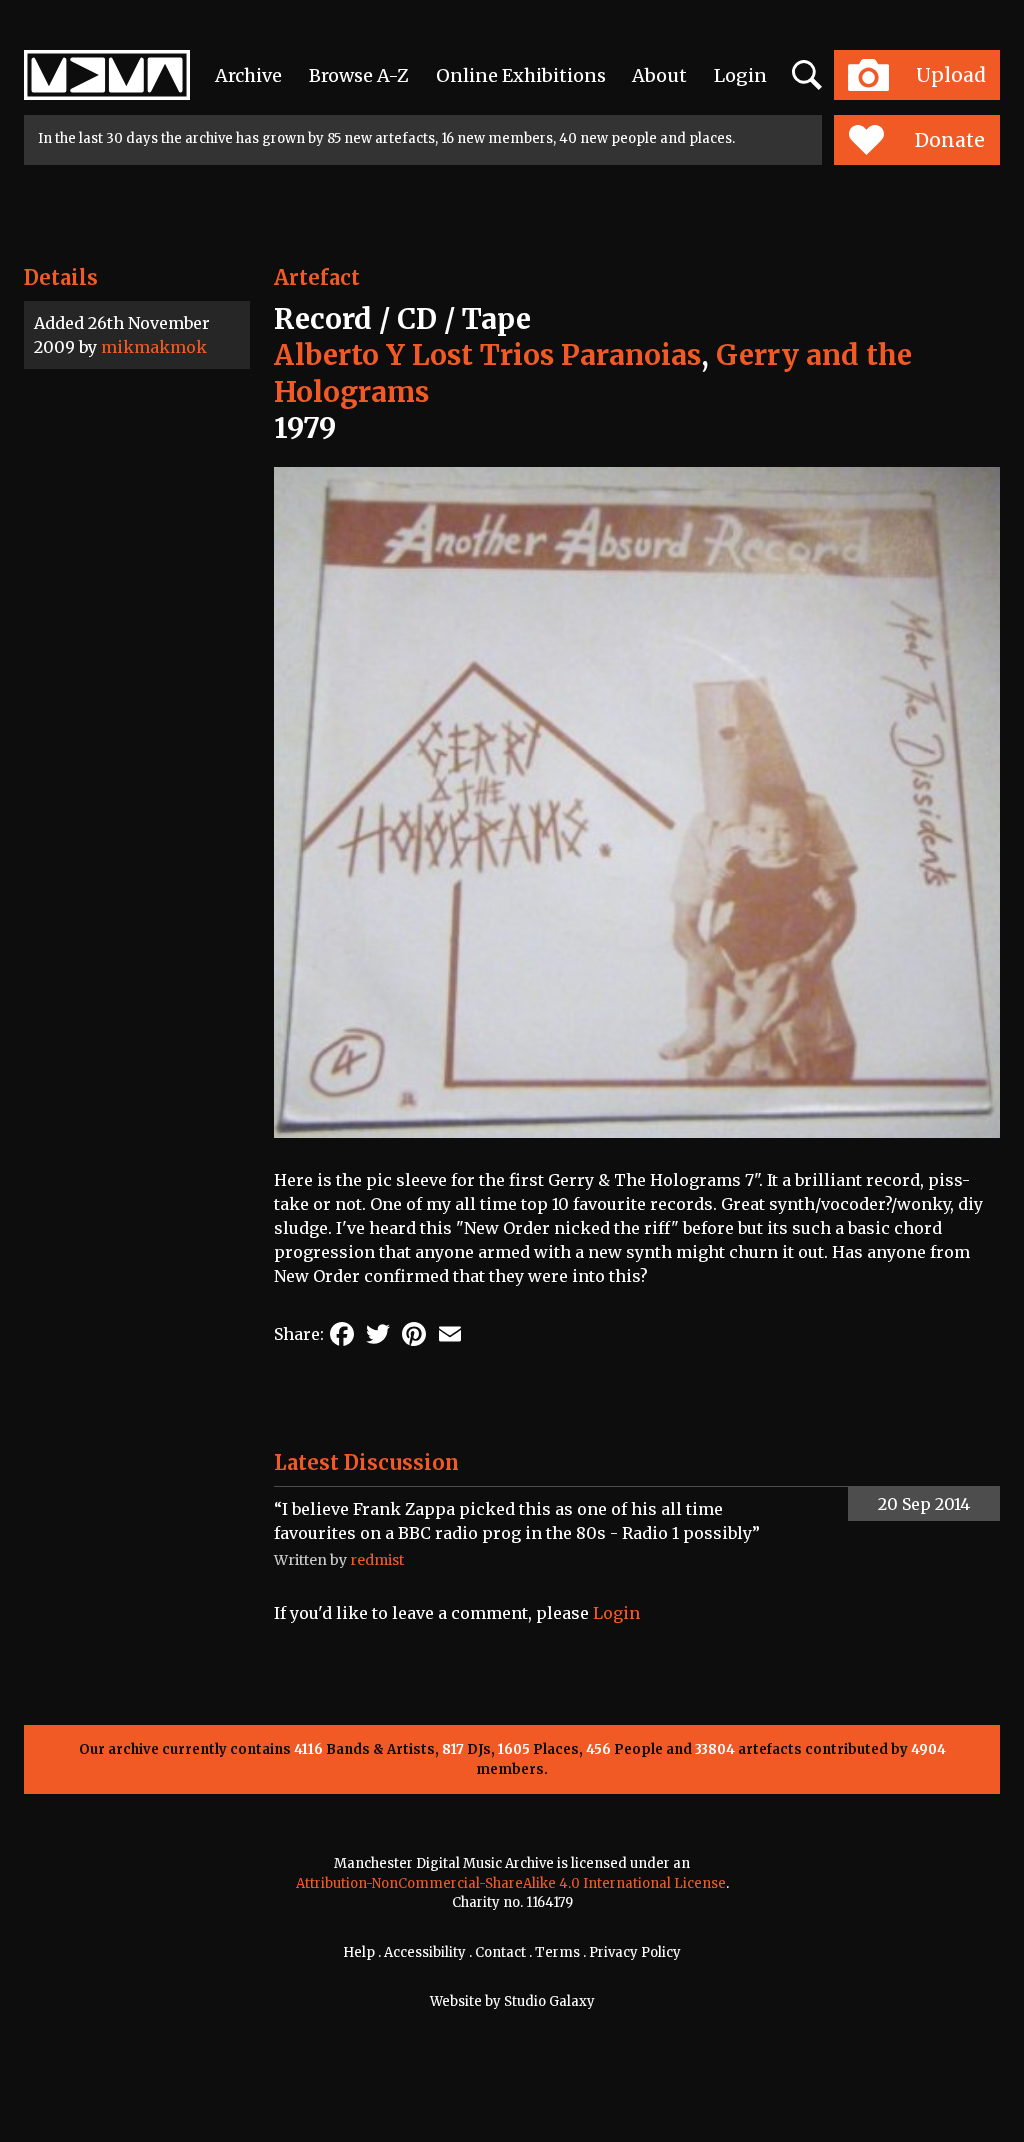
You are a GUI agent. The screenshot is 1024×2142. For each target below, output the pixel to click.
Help (359, 1952)
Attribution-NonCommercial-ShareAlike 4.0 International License (511, 1883)
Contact (500, 1952)
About (659, 75)
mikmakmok (154, 347)
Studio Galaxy (549, 2001)
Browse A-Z (359, 75)
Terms (557, 1952)
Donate (950, 140)
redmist (377, 1560)
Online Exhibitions (521, 75)
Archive (248, 75)
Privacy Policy (635, 1952)
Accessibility (425, 1952)
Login (740, 75)
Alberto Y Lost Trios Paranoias (487, 355)
